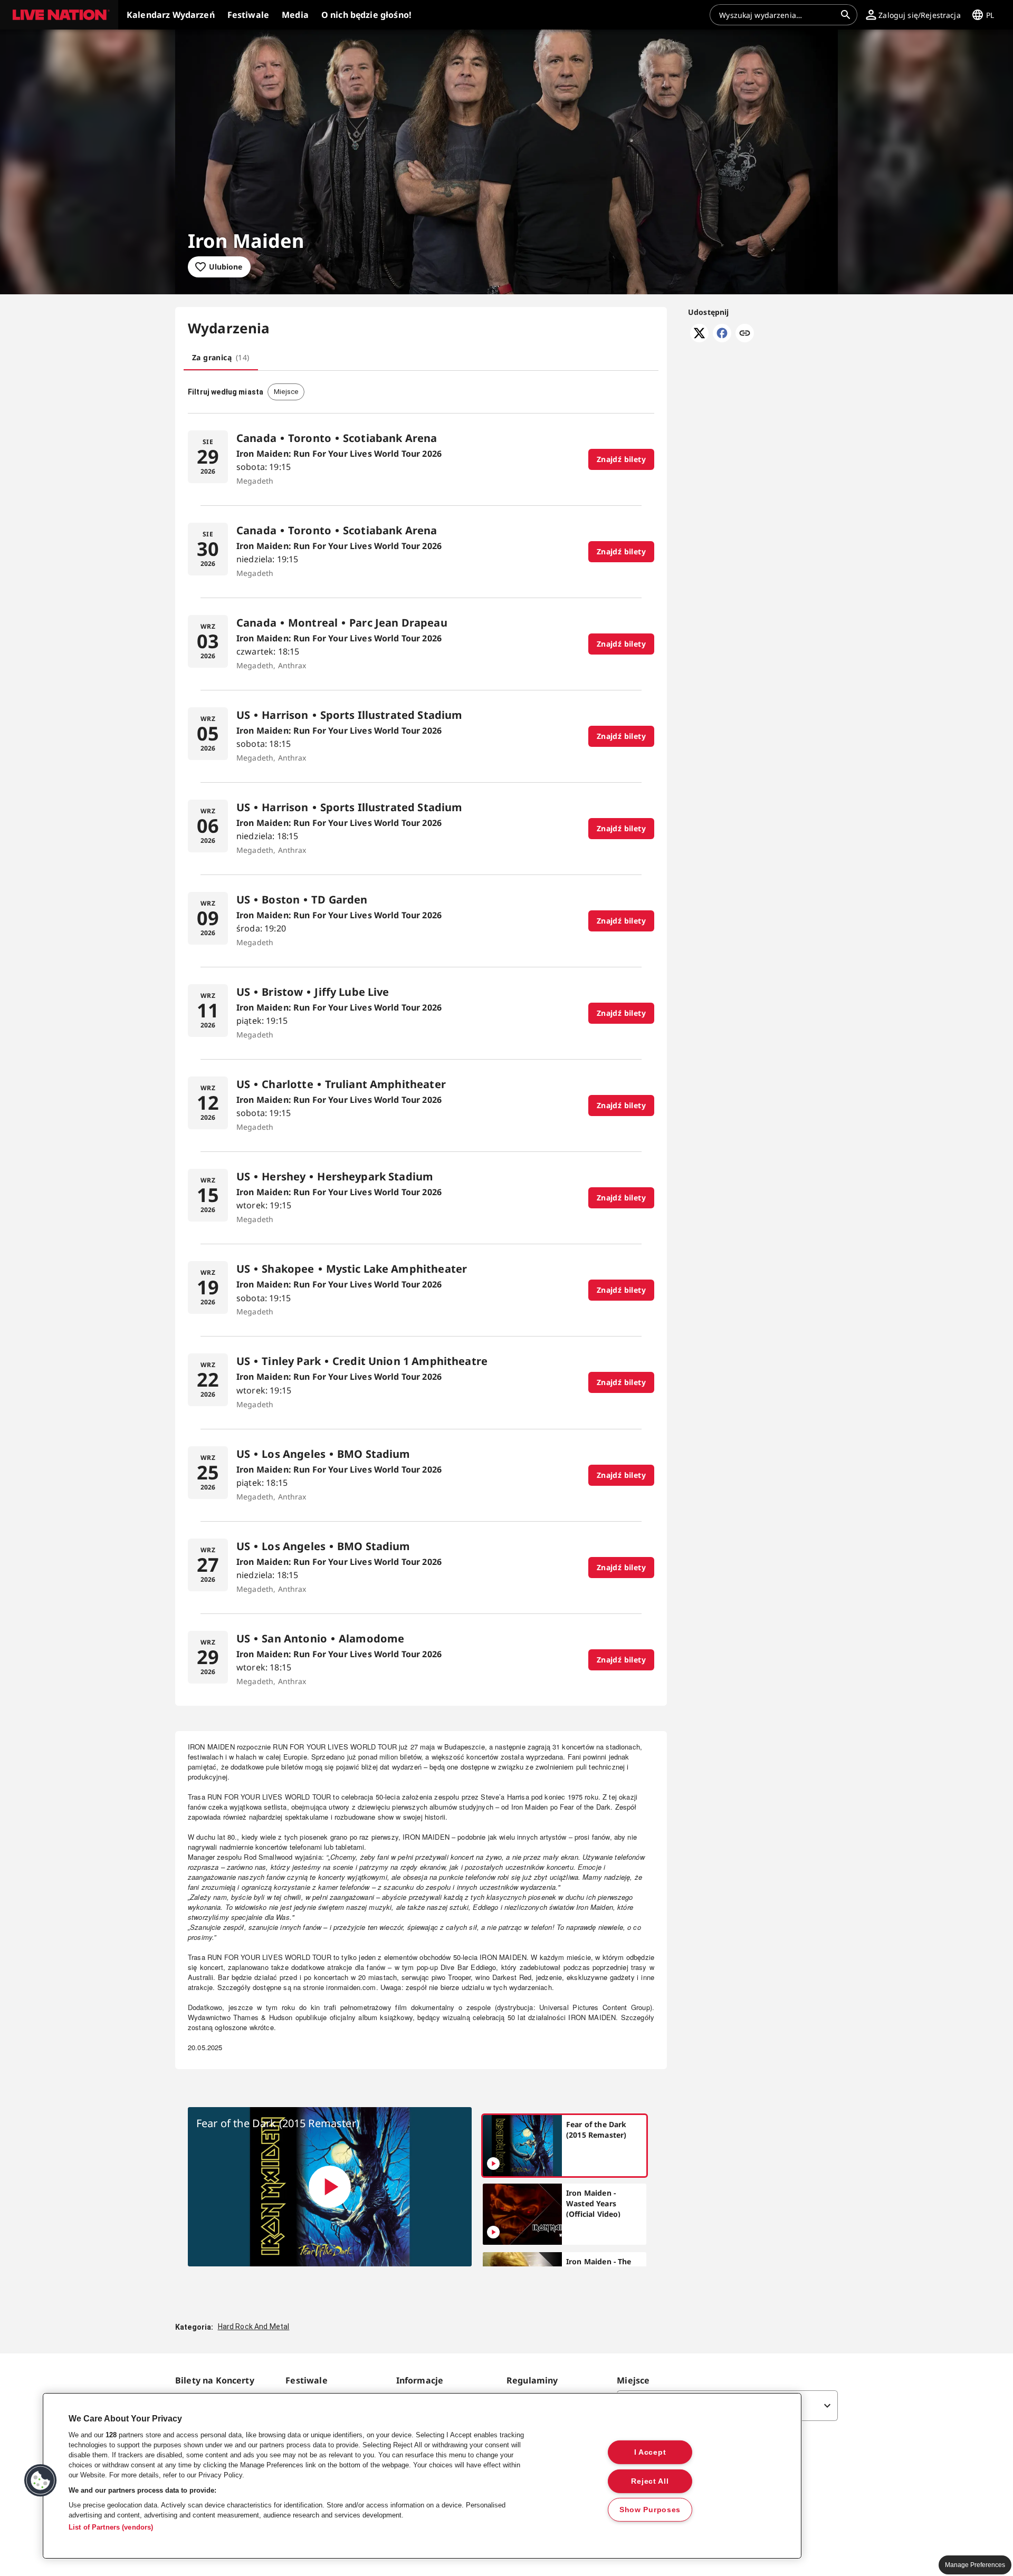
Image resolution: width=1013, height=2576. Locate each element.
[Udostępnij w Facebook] (722, 339)
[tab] (221, 358)
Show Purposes (650, 2510)
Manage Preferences (975, 2565)
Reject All (650, 2481)
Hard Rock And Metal (254, 2327)
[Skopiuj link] (745, 334)
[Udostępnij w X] (699, 339)
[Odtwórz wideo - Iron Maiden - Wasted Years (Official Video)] (493, 2232)
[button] (59, 15)
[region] (422, 2476)
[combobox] (777, 15)
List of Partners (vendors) (111, 2527)
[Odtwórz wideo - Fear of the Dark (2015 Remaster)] (330, 2187)
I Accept (650, 2452)
